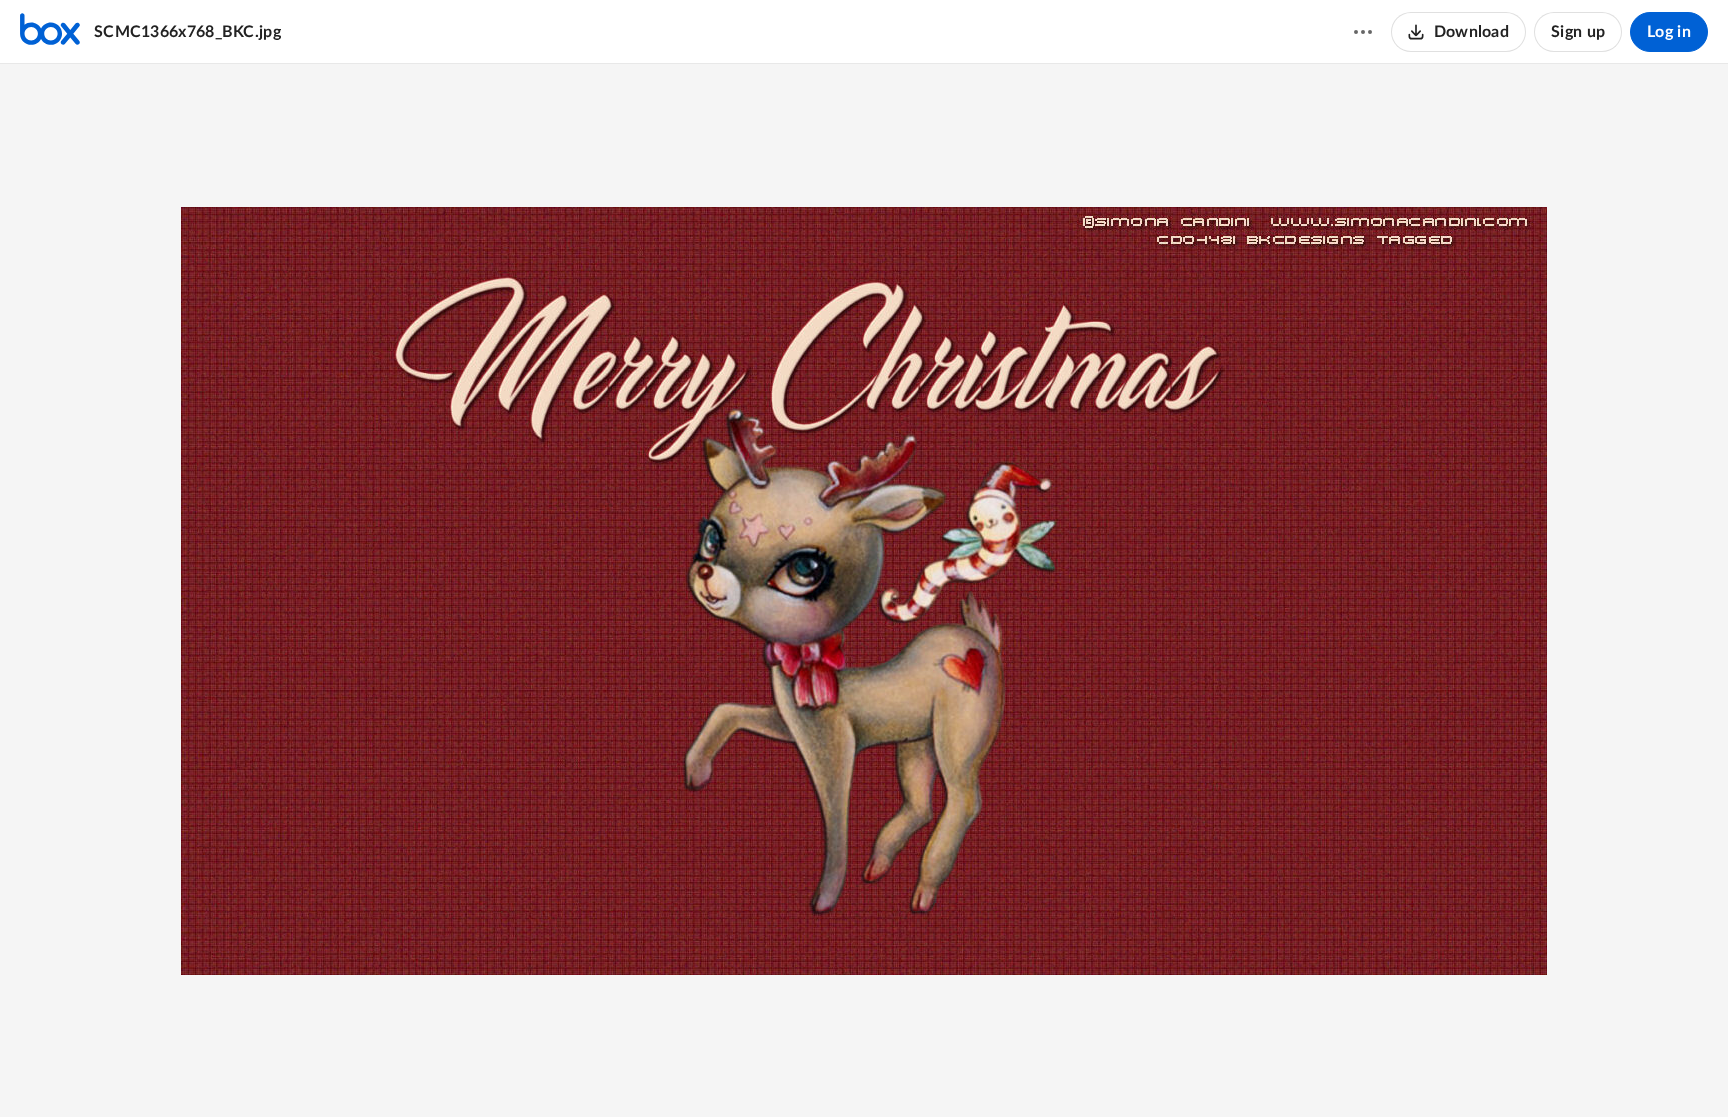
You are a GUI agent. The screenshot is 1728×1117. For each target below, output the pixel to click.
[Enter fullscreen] (937, 1068)
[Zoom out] (793, 1068)
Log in (1669, 32)
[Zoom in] (861, 1068)
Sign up (1578, 32)
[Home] (50, 32)
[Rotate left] (901, 1068)
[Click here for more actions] (1363, 32)
